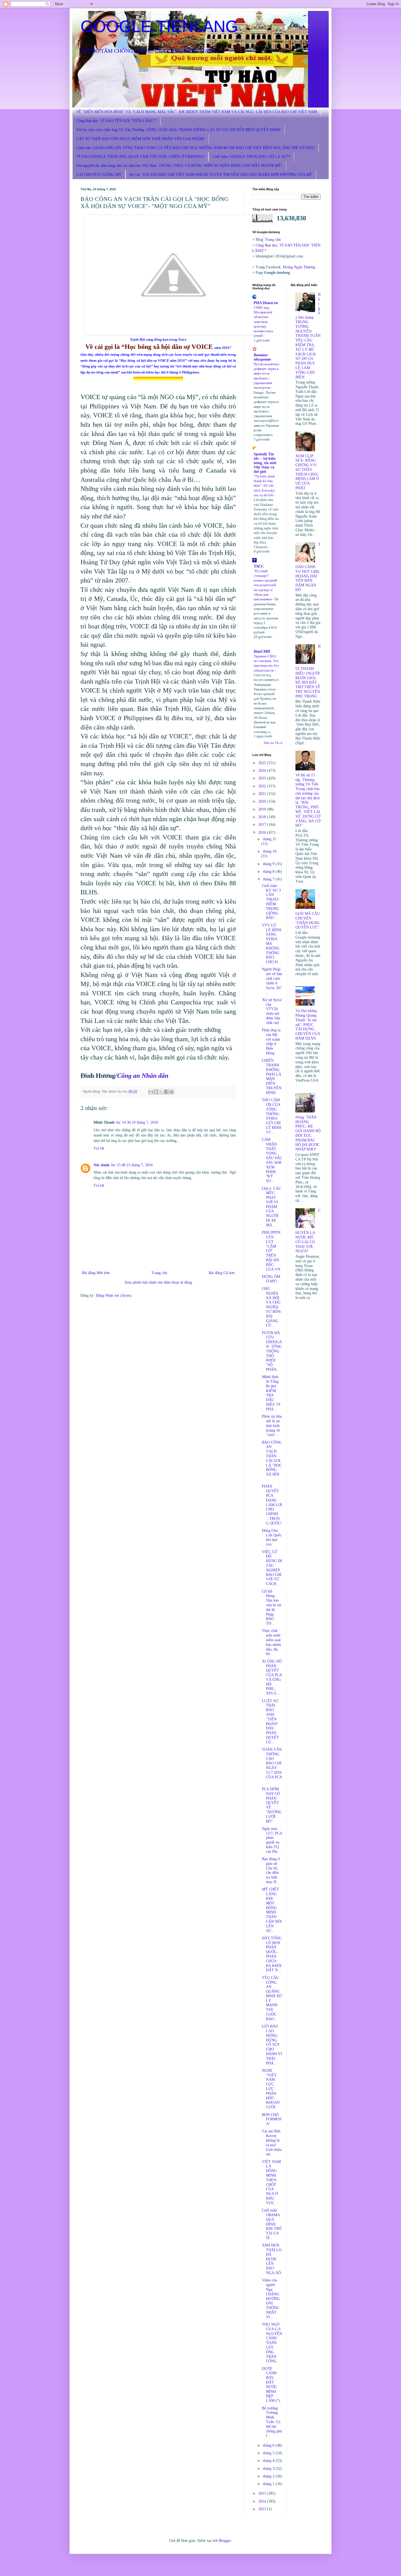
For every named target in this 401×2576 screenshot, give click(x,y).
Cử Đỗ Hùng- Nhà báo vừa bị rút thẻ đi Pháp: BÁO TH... (272, 1608)
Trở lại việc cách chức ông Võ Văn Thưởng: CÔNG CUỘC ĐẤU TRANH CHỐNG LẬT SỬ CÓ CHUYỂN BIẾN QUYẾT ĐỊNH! (179, 130)
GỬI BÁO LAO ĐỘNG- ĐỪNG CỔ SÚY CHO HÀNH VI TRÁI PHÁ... (272, 2045)
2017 (263, 825)
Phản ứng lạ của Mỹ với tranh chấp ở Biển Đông (271, 1042)
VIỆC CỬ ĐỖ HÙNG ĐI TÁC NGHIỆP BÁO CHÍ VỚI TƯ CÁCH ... (272, 1568)
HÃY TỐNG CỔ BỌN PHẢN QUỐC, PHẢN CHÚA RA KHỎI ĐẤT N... (272, 1954)
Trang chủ (159, 1273)
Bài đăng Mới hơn (96, 1273)
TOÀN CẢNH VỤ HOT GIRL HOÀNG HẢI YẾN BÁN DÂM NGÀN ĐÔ (308, 567)
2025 (263, 763)
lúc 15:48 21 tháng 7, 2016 (132, 1165)
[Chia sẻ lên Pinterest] (172, 1092)
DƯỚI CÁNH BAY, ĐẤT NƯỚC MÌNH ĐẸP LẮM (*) (271, 2385)
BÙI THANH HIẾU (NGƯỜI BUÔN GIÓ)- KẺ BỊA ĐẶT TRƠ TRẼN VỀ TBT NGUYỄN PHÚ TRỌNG (308, 671)
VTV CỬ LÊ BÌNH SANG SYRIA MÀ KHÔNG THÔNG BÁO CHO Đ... (272, 944)
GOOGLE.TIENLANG (159, 26)
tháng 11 (270, 839)
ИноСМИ (262, 652)
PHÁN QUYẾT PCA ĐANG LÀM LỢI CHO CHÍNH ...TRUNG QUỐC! (272, 1505)
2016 (263, 833)
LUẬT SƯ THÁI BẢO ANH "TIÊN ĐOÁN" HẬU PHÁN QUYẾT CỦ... (270, 1722)
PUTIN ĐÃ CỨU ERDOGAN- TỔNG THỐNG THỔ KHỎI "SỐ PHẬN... (272, 1351)
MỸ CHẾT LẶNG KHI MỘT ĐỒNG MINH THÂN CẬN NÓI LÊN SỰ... (272, 1910)
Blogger (225, 2541)
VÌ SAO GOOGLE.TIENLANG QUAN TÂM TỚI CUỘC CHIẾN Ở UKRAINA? (140, 157)
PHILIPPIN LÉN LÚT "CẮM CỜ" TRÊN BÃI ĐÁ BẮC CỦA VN (271, 1251)
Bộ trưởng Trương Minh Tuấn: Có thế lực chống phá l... (272, 2422)
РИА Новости (266, 303)
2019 (263, 809)
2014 (263, 2501)
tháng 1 (269, 2484)
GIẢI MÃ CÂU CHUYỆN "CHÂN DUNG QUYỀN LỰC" (308, 920)
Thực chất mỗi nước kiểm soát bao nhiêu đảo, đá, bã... (271, 1642)
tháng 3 (269, 2469)
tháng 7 (269, 879)
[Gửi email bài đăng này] (151, 1092)
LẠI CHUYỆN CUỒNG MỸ (99, 175)
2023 (263, 778)
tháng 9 (269, 864)
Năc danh (101, 1165)
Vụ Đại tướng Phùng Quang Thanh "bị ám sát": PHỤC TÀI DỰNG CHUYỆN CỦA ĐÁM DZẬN (308, 1025)
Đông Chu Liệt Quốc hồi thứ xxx (272, 1537)
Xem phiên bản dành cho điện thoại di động (158, 1282)
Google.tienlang (277, 273)
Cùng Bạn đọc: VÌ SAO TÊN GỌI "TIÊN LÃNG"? (116, 121)
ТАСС (259, 566)
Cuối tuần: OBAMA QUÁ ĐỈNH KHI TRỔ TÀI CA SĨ (272, 2224)
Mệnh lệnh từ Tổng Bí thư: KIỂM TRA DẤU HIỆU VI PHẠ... (271, 1393)
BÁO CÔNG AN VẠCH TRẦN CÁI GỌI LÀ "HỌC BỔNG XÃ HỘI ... (272, 1461)
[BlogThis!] (156, 1092)
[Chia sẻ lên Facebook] (166, 1092)
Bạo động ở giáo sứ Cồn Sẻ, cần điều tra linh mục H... (271, 1870)
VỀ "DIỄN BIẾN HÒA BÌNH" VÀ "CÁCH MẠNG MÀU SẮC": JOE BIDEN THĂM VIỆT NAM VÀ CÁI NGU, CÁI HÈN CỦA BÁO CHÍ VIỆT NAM (196, 112)
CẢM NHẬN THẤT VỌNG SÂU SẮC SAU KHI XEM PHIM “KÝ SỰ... (272, 1160)
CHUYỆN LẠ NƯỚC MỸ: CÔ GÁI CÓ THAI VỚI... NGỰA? (308, 1231)
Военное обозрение (262, 357)
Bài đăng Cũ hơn (222, 1273)
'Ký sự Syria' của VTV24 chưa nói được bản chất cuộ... (272, 1011)
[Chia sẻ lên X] (161, 1092)
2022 (263, 786)
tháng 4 (269, 2461)
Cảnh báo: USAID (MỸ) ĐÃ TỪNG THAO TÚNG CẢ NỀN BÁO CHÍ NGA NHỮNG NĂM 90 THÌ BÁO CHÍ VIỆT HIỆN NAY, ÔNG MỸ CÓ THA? (196, 148)
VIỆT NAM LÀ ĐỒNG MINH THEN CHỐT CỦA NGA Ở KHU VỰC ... (271, 2182)
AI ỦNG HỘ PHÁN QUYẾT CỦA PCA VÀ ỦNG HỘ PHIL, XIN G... (272, 1677)
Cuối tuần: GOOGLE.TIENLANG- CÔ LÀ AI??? (251, 157)
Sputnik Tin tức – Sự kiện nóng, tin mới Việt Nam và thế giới (265, 463)
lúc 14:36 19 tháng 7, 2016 (137, 1122)
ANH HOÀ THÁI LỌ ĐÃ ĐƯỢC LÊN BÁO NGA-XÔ (272, 2259)
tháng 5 (269, 2453)
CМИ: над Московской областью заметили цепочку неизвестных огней (264, 322)
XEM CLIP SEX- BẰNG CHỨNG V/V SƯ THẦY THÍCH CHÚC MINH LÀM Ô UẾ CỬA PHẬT (307, 472)
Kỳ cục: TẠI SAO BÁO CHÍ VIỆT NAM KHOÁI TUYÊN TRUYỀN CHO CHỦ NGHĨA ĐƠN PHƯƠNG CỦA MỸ (221, 175)
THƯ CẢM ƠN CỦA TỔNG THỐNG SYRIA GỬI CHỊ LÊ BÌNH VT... (272, 1116)
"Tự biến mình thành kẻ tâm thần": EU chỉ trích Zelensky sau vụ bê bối (264, 486)
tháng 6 (269, 2445)
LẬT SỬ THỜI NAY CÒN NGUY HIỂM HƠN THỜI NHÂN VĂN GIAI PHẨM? (141, 139)
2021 (263, 794)
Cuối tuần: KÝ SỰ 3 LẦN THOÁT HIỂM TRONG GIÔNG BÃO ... (271, 902)
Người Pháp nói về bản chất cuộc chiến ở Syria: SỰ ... (272, 981)
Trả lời (99, 1148)
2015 (263, 2493)
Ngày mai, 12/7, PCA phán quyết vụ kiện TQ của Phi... (272, 1840)
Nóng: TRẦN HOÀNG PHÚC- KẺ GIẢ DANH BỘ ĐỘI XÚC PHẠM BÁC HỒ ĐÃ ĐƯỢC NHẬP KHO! (308, 1133)
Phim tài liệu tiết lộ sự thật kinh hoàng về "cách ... (272, 1426)
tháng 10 (270, 851)
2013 (263, 2509)
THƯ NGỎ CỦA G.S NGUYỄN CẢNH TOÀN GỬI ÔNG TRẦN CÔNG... (272, 2343)
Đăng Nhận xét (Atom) (114, 1296)
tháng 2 (269, 2476)
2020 (263, 801)
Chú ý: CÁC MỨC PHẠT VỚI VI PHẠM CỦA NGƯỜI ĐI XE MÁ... (271, 1207)
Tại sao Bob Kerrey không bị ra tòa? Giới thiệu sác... (272, 2143)
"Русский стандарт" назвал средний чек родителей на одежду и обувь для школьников (265, 585)
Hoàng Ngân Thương (299, 267)
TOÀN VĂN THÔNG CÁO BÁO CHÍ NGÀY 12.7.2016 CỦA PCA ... (272, 1766)
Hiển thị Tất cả (273, 743)
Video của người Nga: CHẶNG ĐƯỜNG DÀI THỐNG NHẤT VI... (271, 2298)
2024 (263, 771)
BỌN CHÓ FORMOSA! (272, 2119)
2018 (263, 817)
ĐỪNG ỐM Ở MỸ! (271, 1279)
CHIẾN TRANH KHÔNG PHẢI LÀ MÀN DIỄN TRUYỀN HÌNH (272, 1077)
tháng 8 (269, 872)
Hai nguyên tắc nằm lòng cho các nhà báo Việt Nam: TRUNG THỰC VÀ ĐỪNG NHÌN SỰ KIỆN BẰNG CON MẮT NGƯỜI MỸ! (179, 166)
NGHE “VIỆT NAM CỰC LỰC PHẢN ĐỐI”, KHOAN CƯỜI (271, 2089)
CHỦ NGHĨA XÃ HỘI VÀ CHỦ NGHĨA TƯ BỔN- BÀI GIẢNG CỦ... (272, 1307)
